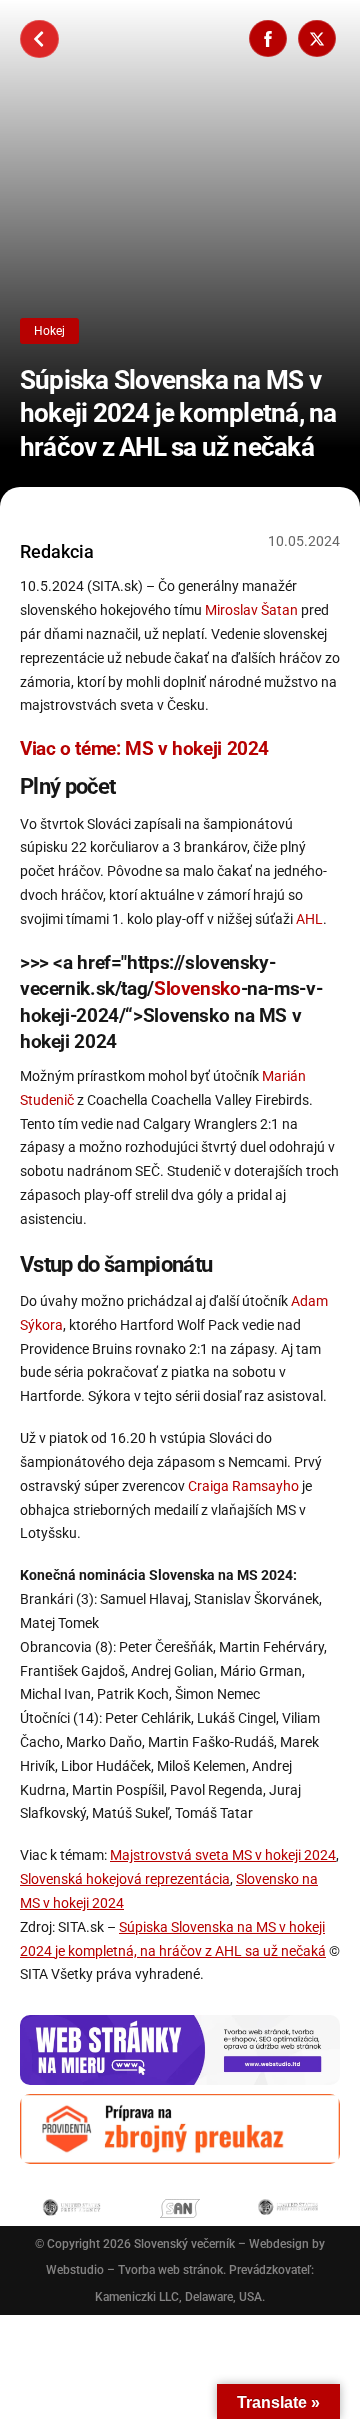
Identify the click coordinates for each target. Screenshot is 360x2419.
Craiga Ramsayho (243, 1486)
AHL (309, 919)
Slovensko (197, 988)
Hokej (49, 331)
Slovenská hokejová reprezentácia (125, 1879)
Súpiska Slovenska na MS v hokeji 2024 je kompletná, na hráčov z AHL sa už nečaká (178, 413)
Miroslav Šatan (251, 610)
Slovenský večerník (184, 2244)
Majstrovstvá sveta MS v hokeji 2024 (223, 1855)
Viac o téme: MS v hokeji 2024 (144, 748)
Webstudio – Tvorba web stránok (134, 2270)
